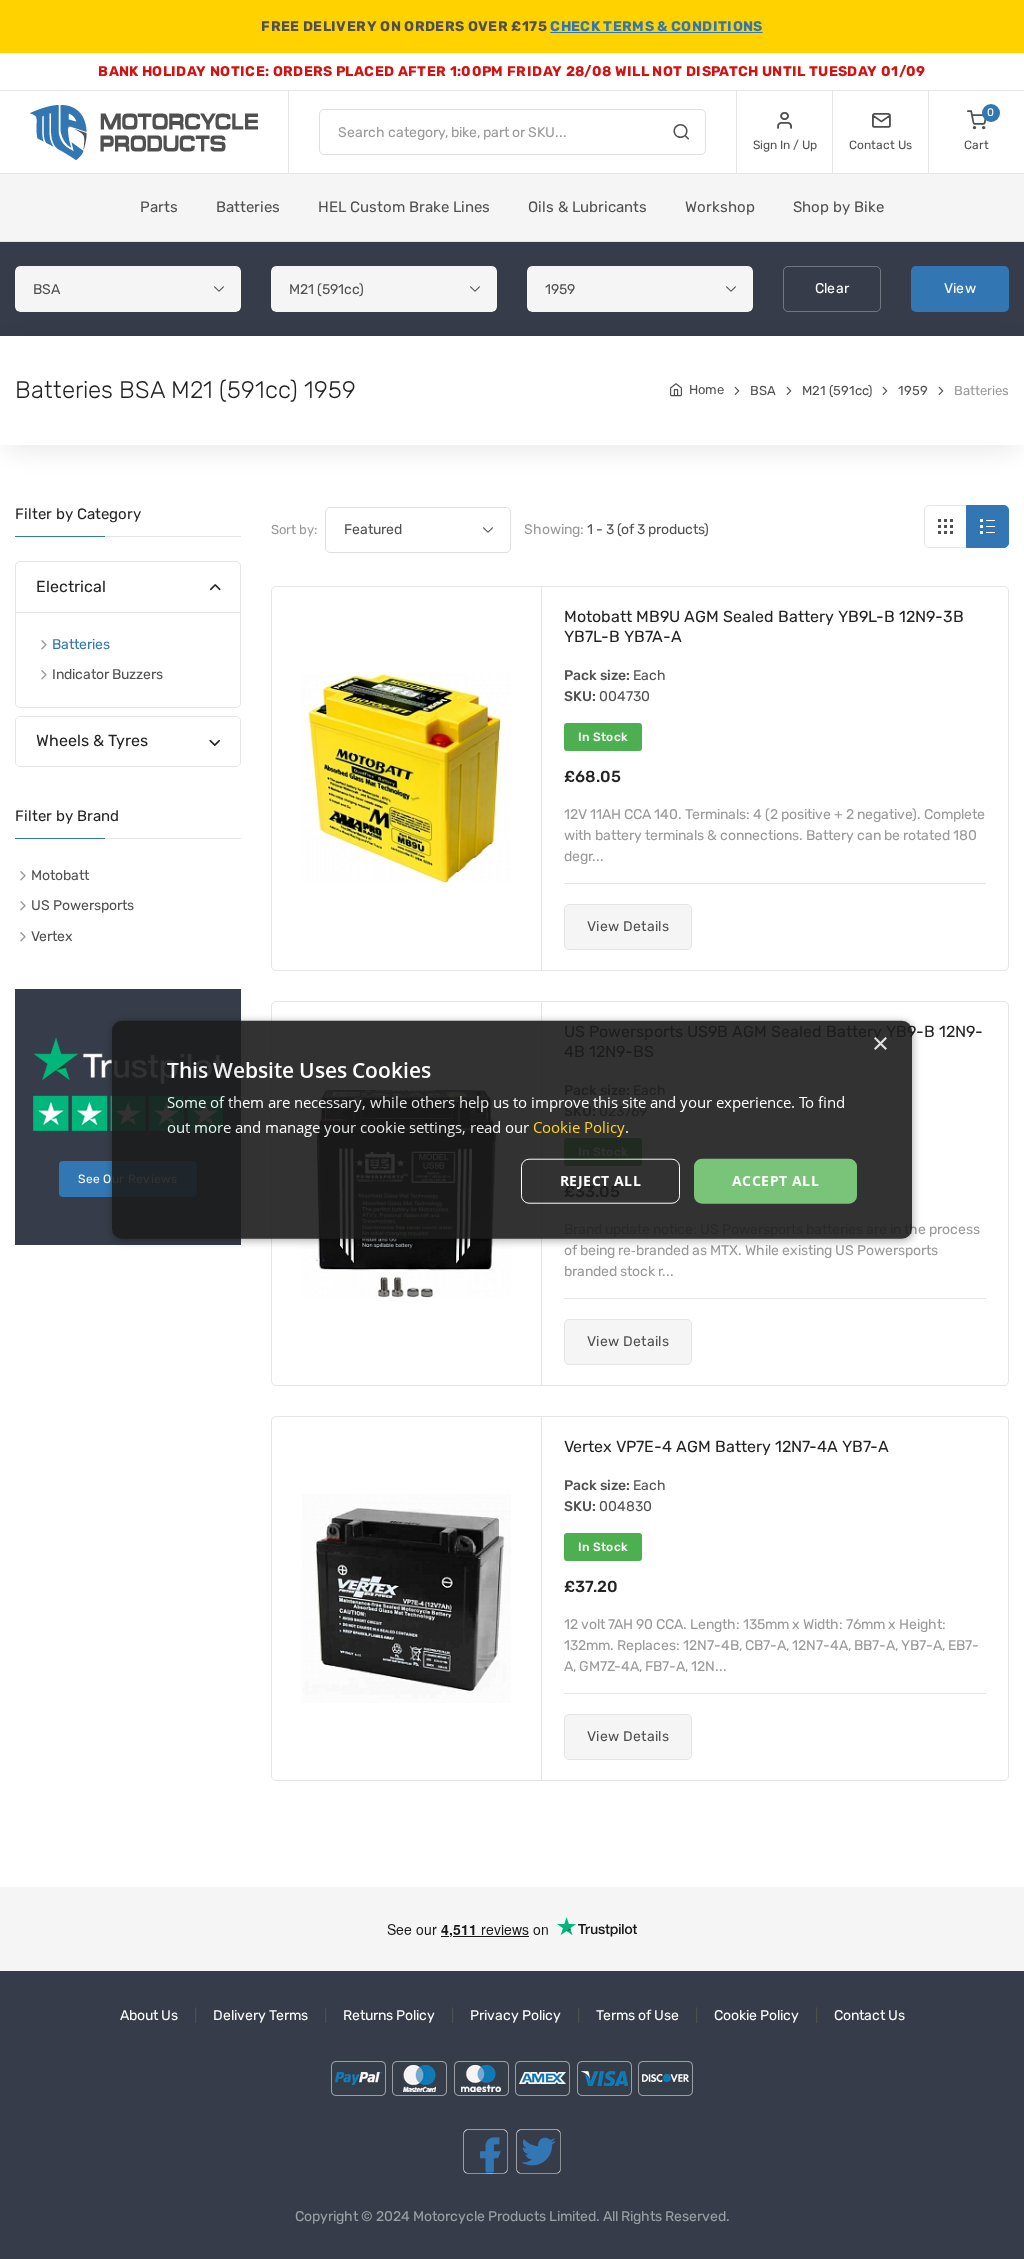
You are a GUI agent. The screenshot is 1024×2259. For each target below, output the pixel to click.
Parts (159, 207)
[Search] (681, 135)
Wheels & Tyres (92, 740)
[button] (628, 927)
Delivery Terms (260, 2015)
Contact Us (869, 2015)
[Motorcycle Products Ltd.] (144, 132)
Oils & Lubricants (587, 207)
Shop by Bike (838, 207)
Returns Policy (389, 2015)
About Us (149, 2015)
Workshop (720, 207)
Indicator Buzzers (107, 674)
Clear (832, 288)
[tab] (128, 587)
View (960, 288)
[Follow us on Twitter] (538, 2151)
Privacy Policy (515, 2015)
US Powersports (82, 905)
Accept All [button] (775, 1180)
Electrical (71, 586)
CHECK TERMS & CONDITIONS (656, 26)
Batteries (248, 207)
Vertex (52, 936)
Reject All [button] (600, 1180)
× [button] (879, 1043)
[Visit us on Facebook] (485, 2151)
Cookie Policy (756, 2015)
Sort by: (294, 529)
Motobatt (60, 875)
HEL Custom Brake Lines (404, 207)
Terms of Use (637, 2015)
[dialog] (512, 1129)
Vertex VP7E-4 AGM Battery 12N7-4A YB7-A (726, 1446)
